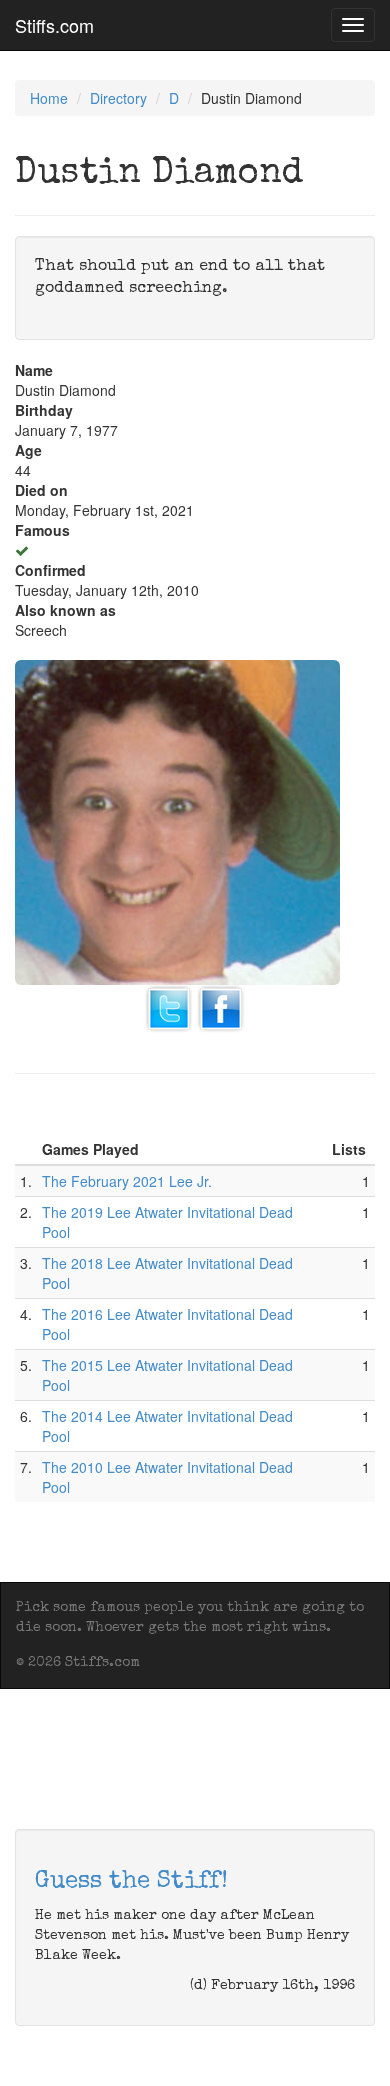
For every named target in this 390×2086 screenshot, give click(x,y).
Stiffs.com (54, 25)
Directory (118, 98)
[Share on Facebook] (221, 1007)
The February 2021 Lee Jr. (127, 1181)
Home (49, 98)
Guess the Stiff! (131, 1882)
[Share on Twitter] (169, 1007)
